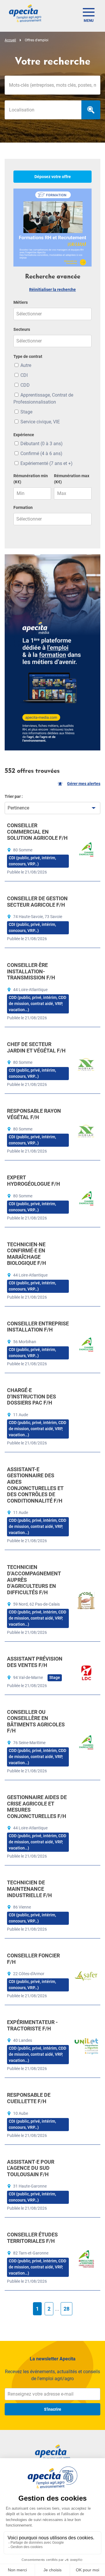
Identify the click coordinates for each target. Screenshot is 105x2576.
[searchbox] (43, 110)
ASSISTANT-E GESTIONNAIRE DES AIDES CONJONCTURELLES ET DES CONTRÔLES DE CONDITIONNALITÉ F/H (35, 1485)
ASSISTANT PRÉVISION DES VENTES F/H (35, 1662)
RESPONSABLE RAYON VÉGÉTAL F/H (34, 1114)
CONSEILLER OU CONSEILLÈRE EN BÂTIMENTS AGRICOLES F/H (36, 1721)
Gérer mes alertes (84, 784)
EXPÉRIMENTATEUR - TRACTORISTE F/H (32, 2025)
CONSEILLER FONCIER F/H (33, 1959)
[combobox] (43, 110)
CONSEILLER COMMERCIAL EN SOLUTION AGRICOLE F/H (37, 832)
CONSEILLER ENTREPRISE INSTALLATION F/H (38, 1327)
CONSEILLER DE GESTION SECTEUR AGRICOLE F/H (37, 902)
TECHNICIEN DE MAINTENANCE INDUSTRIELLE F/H (29, 1889)
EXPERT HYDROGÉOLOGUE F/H (34, 1181)
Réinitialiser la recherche (52, 290)
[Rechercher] (91, 110)
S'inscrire (53, 2409)
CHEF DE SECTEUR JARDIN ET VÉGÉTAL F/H (36, 1047)
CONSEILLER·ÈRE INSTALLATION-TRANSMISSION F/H (31, 971)
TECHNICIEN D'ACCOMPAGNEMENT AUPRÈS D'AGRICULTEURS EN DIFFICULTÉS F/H (34, 1580)
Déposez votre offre (53, 177)
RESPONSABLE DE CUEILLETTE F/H (29, 2098)
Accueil (10, 40)
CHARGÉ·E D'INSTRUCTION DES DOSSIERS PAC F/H (32, 1396)
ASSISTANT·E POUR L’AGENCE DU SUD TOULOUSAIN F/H (31, 2168)
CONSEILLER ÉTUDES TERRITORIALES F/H (32, 2238)
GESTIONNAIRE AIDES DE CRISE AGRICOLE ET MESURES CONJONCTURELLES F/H (37, 1807)
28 (66, 2309)
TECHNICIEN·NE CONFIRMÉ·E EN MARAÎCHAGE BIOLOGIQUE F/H (27, 1254)
